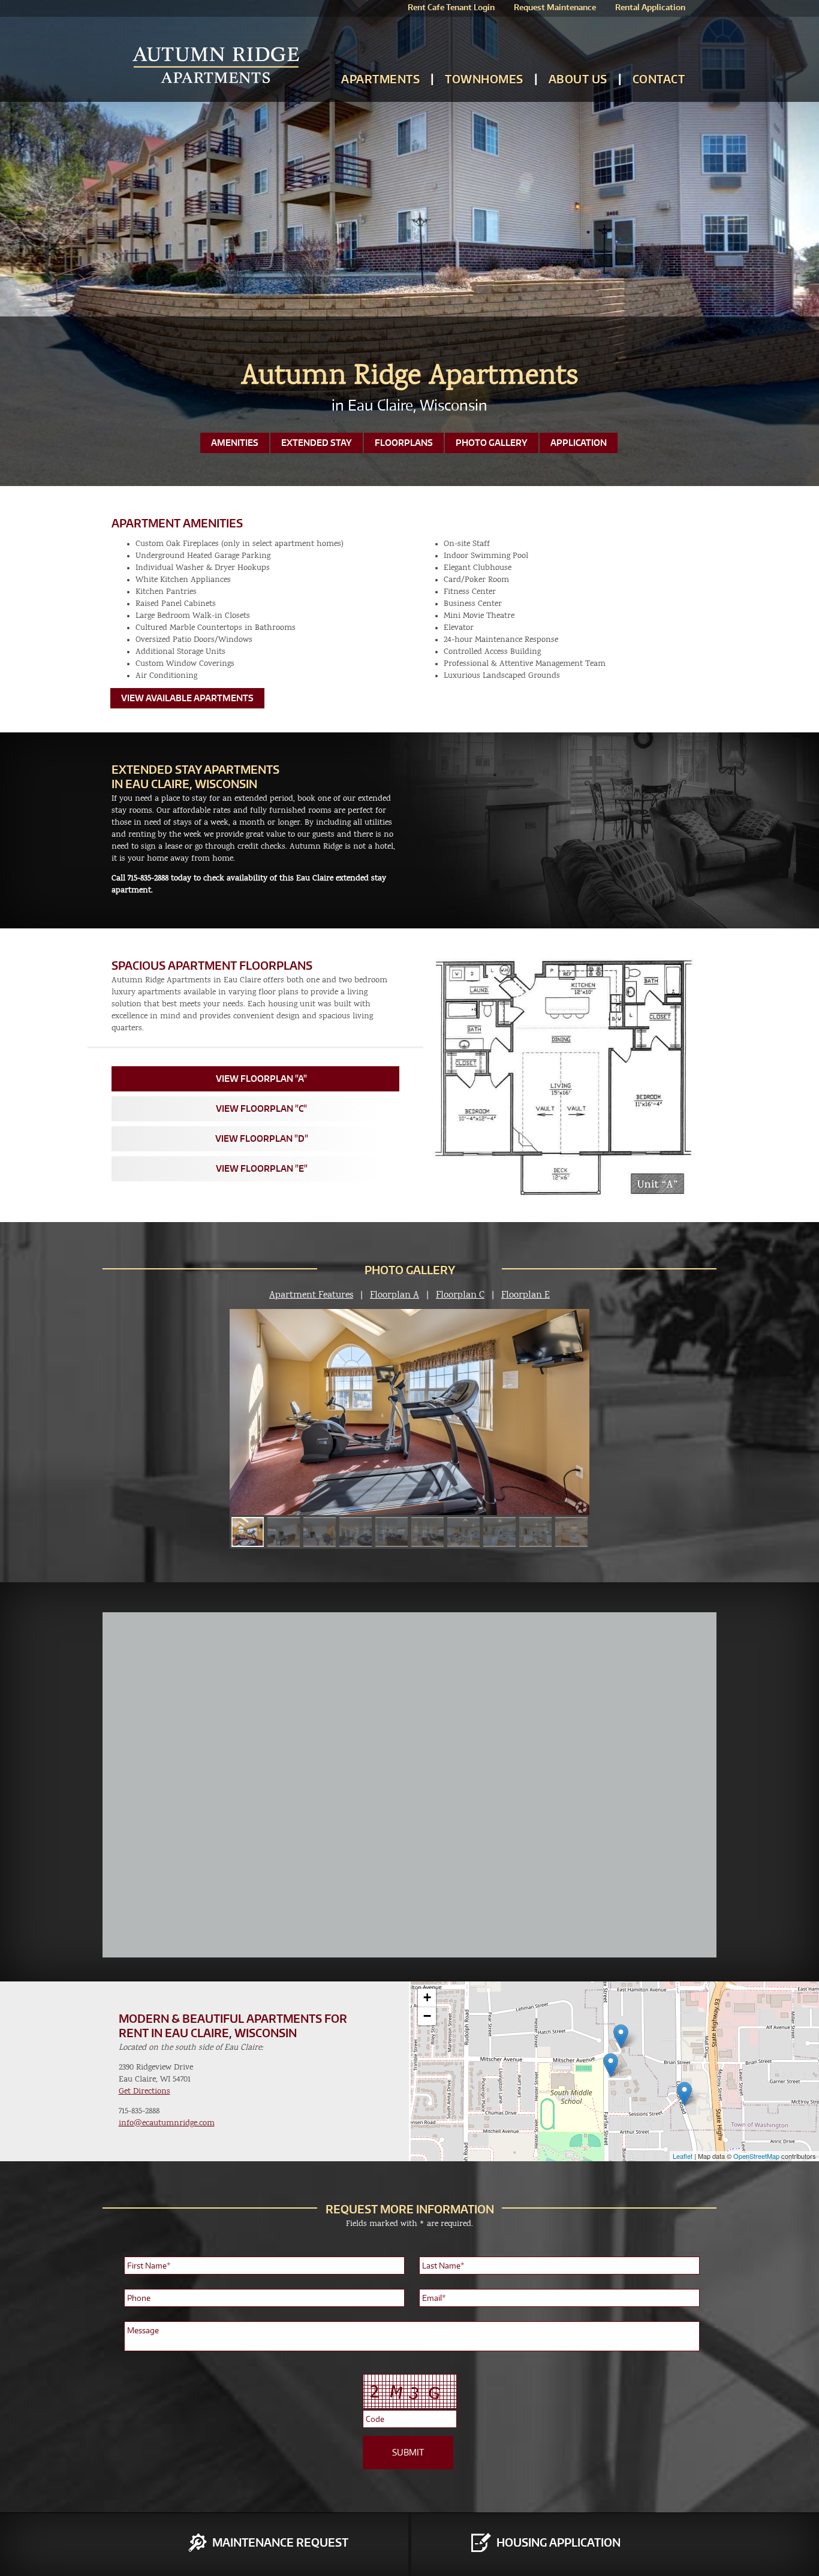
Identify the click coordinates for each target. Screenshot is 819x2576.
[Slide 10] (427, 1532)
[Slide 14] (571, 1532)
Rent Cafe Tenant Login (451, 7)
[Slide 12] (499, 1532)
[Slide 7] (320, 1532)
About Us (578, 79)
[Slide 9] (392, 1532)
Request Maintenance (555, 7)
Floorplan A (395, 1295)
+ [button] (427, 1997)
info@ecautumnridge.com (167, 2123)
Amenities (235, 443)
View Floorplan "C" (261, 1108)
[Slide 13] (535, 1532)
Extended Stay (317, 443)
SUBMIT (408, 2452)
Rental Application (650, 7)
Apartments (380, 79)
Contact (659, 79)
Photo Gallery (492, 443)
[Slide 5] (248, 1532)
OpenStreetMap (756, 2156)
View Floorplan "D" (262, 1138)
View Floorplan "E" (262, 1168)
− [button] (427, 2016)
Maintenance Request (280, 2542)
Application (579, 443)
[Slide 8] (356, 1532)
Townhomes (484, 79)
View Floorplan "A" (261, 1079)
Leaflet (683, 2156)
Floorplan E (526, 1295)
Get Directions (144, 2091)
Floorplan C (460, 1295)
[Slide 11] (463, 1532)
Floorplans (404, 443)
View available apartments (187, 698)
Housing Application (558, 2542)
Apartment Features (311, 1295)
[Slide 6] (284, 1532)
